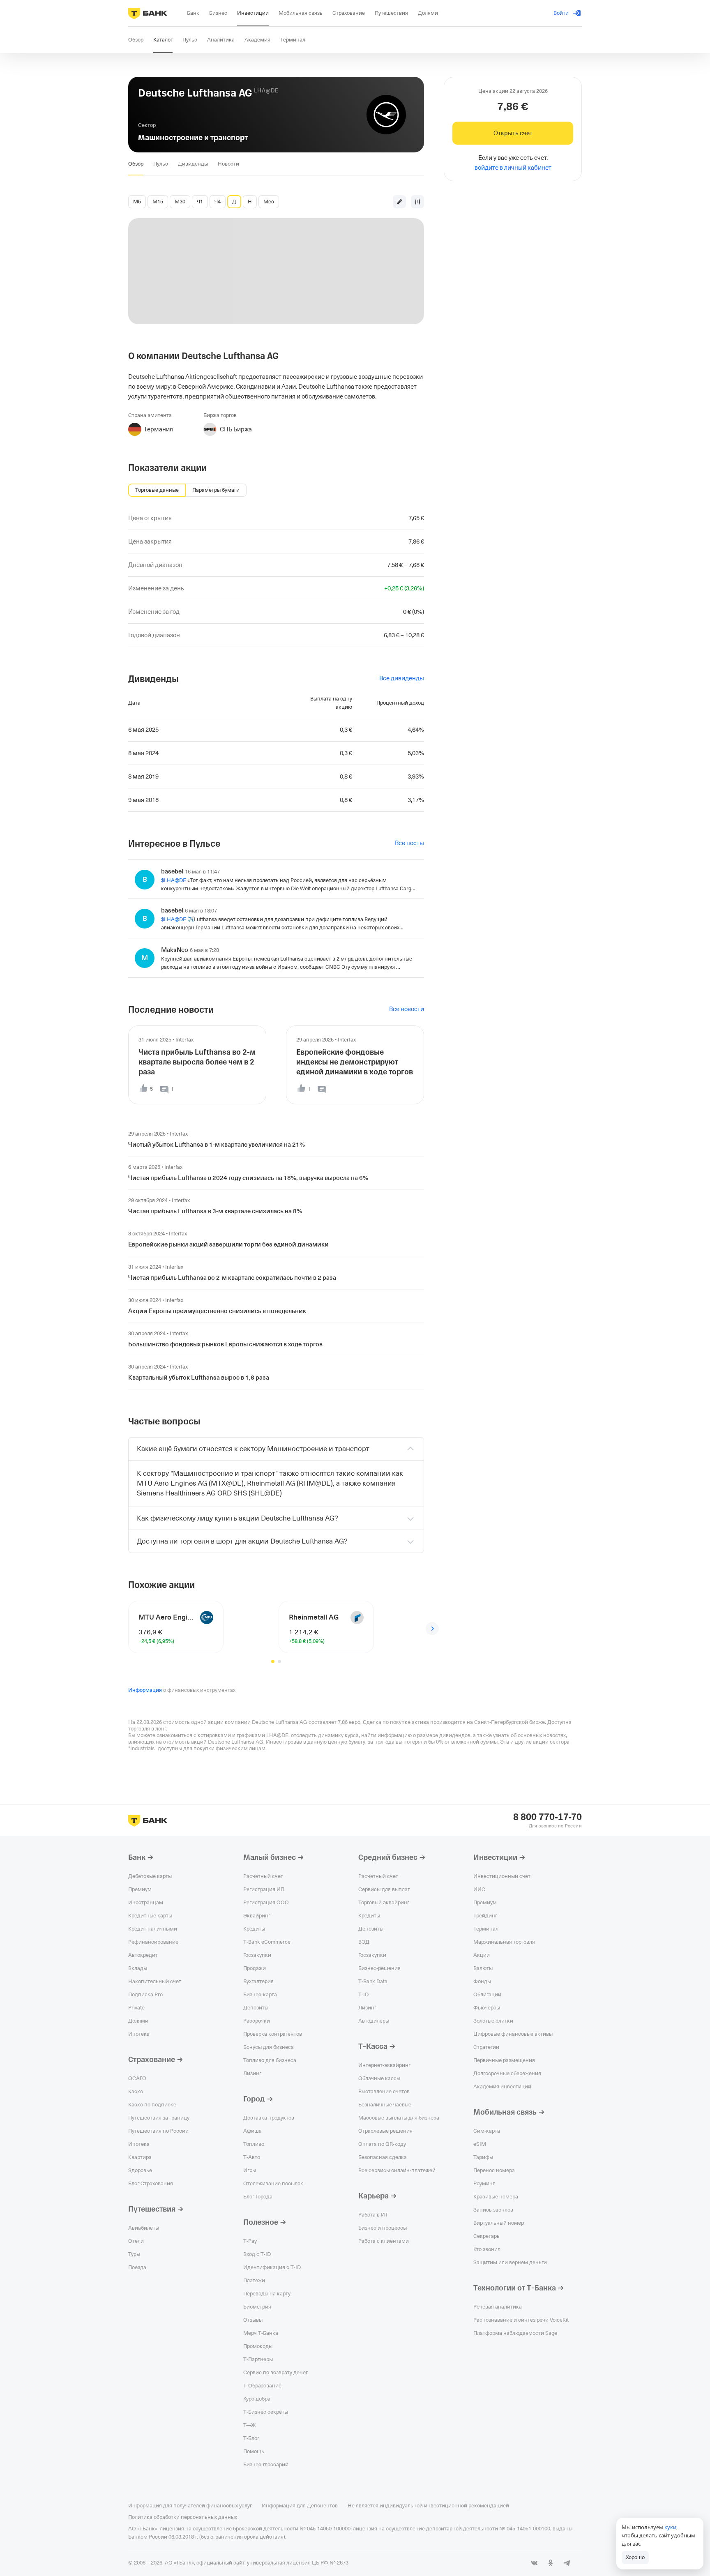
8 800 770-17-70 (547, 1817)
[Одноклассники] (551, 2563)
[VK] (534, 2563)
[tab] (136, 164)
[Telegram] (567, 2563)
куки (670, 2527)
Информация (145, 1690)
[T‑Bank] (148, 13)
